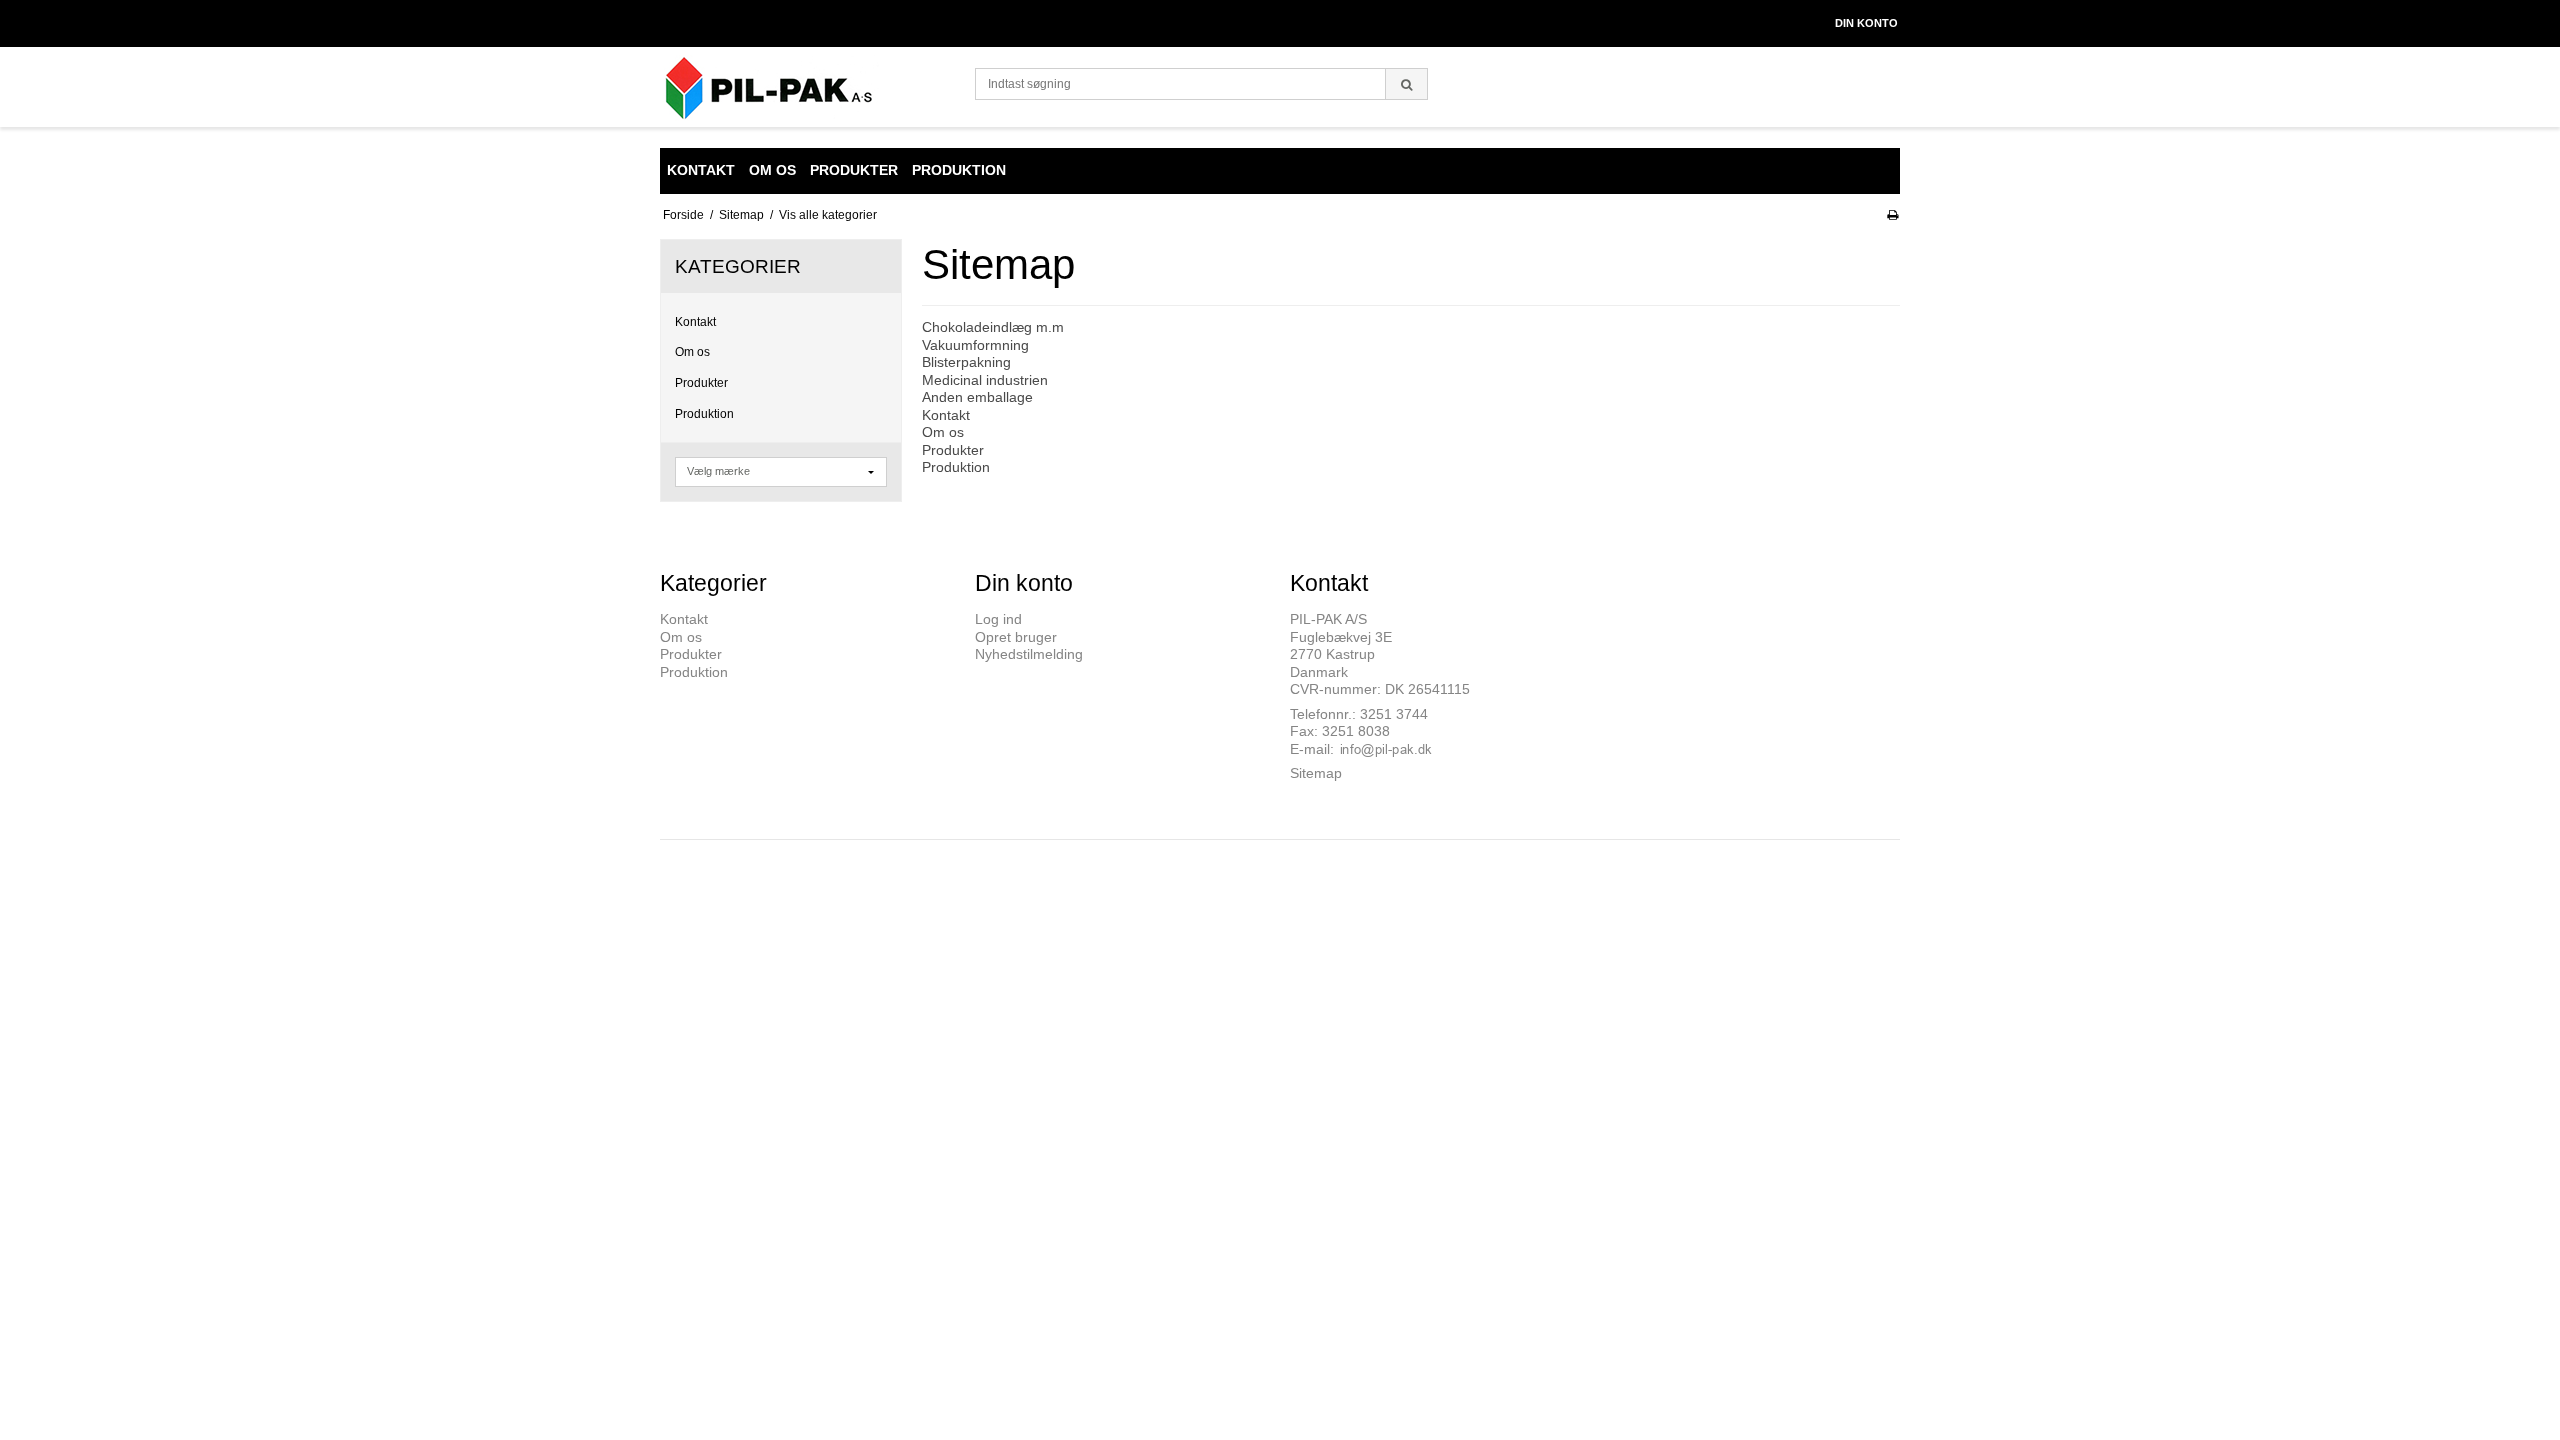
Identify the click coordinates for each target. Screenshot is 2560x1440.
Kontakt (695, 322)
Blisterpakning (966, 362)
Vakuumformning (975, 345)
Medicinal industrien (985, 380)
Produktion (704, 414)
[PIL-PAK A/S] (807, 87)
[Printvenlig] (1892, 215)
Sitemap (1316, 773)
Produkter (701, 383)
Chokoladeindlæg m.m (993, 327)
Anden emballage (977, 397)
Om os (692, 352)
